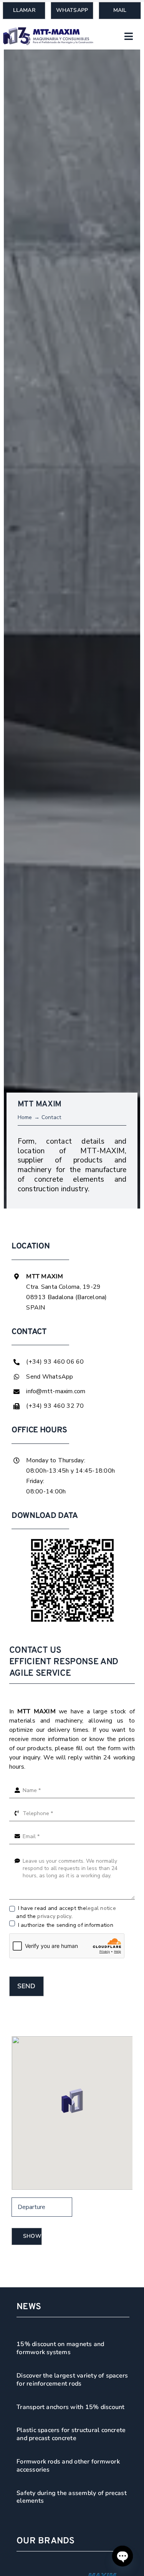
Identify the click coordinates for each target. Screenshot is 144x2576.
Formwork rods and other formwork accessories (68, 2466)
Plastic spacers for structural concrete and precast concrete (71, 2434)
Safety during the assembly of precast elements (72, 2497)
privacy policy (54, 1916)
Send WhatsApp (50, 1377)
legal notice (101, 1908)
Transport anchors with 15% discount (70, 2407)
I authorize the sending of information (65, 1925)
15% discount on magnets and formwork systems (60, 2348)
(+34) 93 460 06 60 (55, 1362)
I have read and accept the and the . (66, 1912)
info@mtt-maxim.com (56, 1391)
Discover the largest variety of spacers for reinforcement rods (72, 2380)
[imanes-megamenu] (48, 30)
